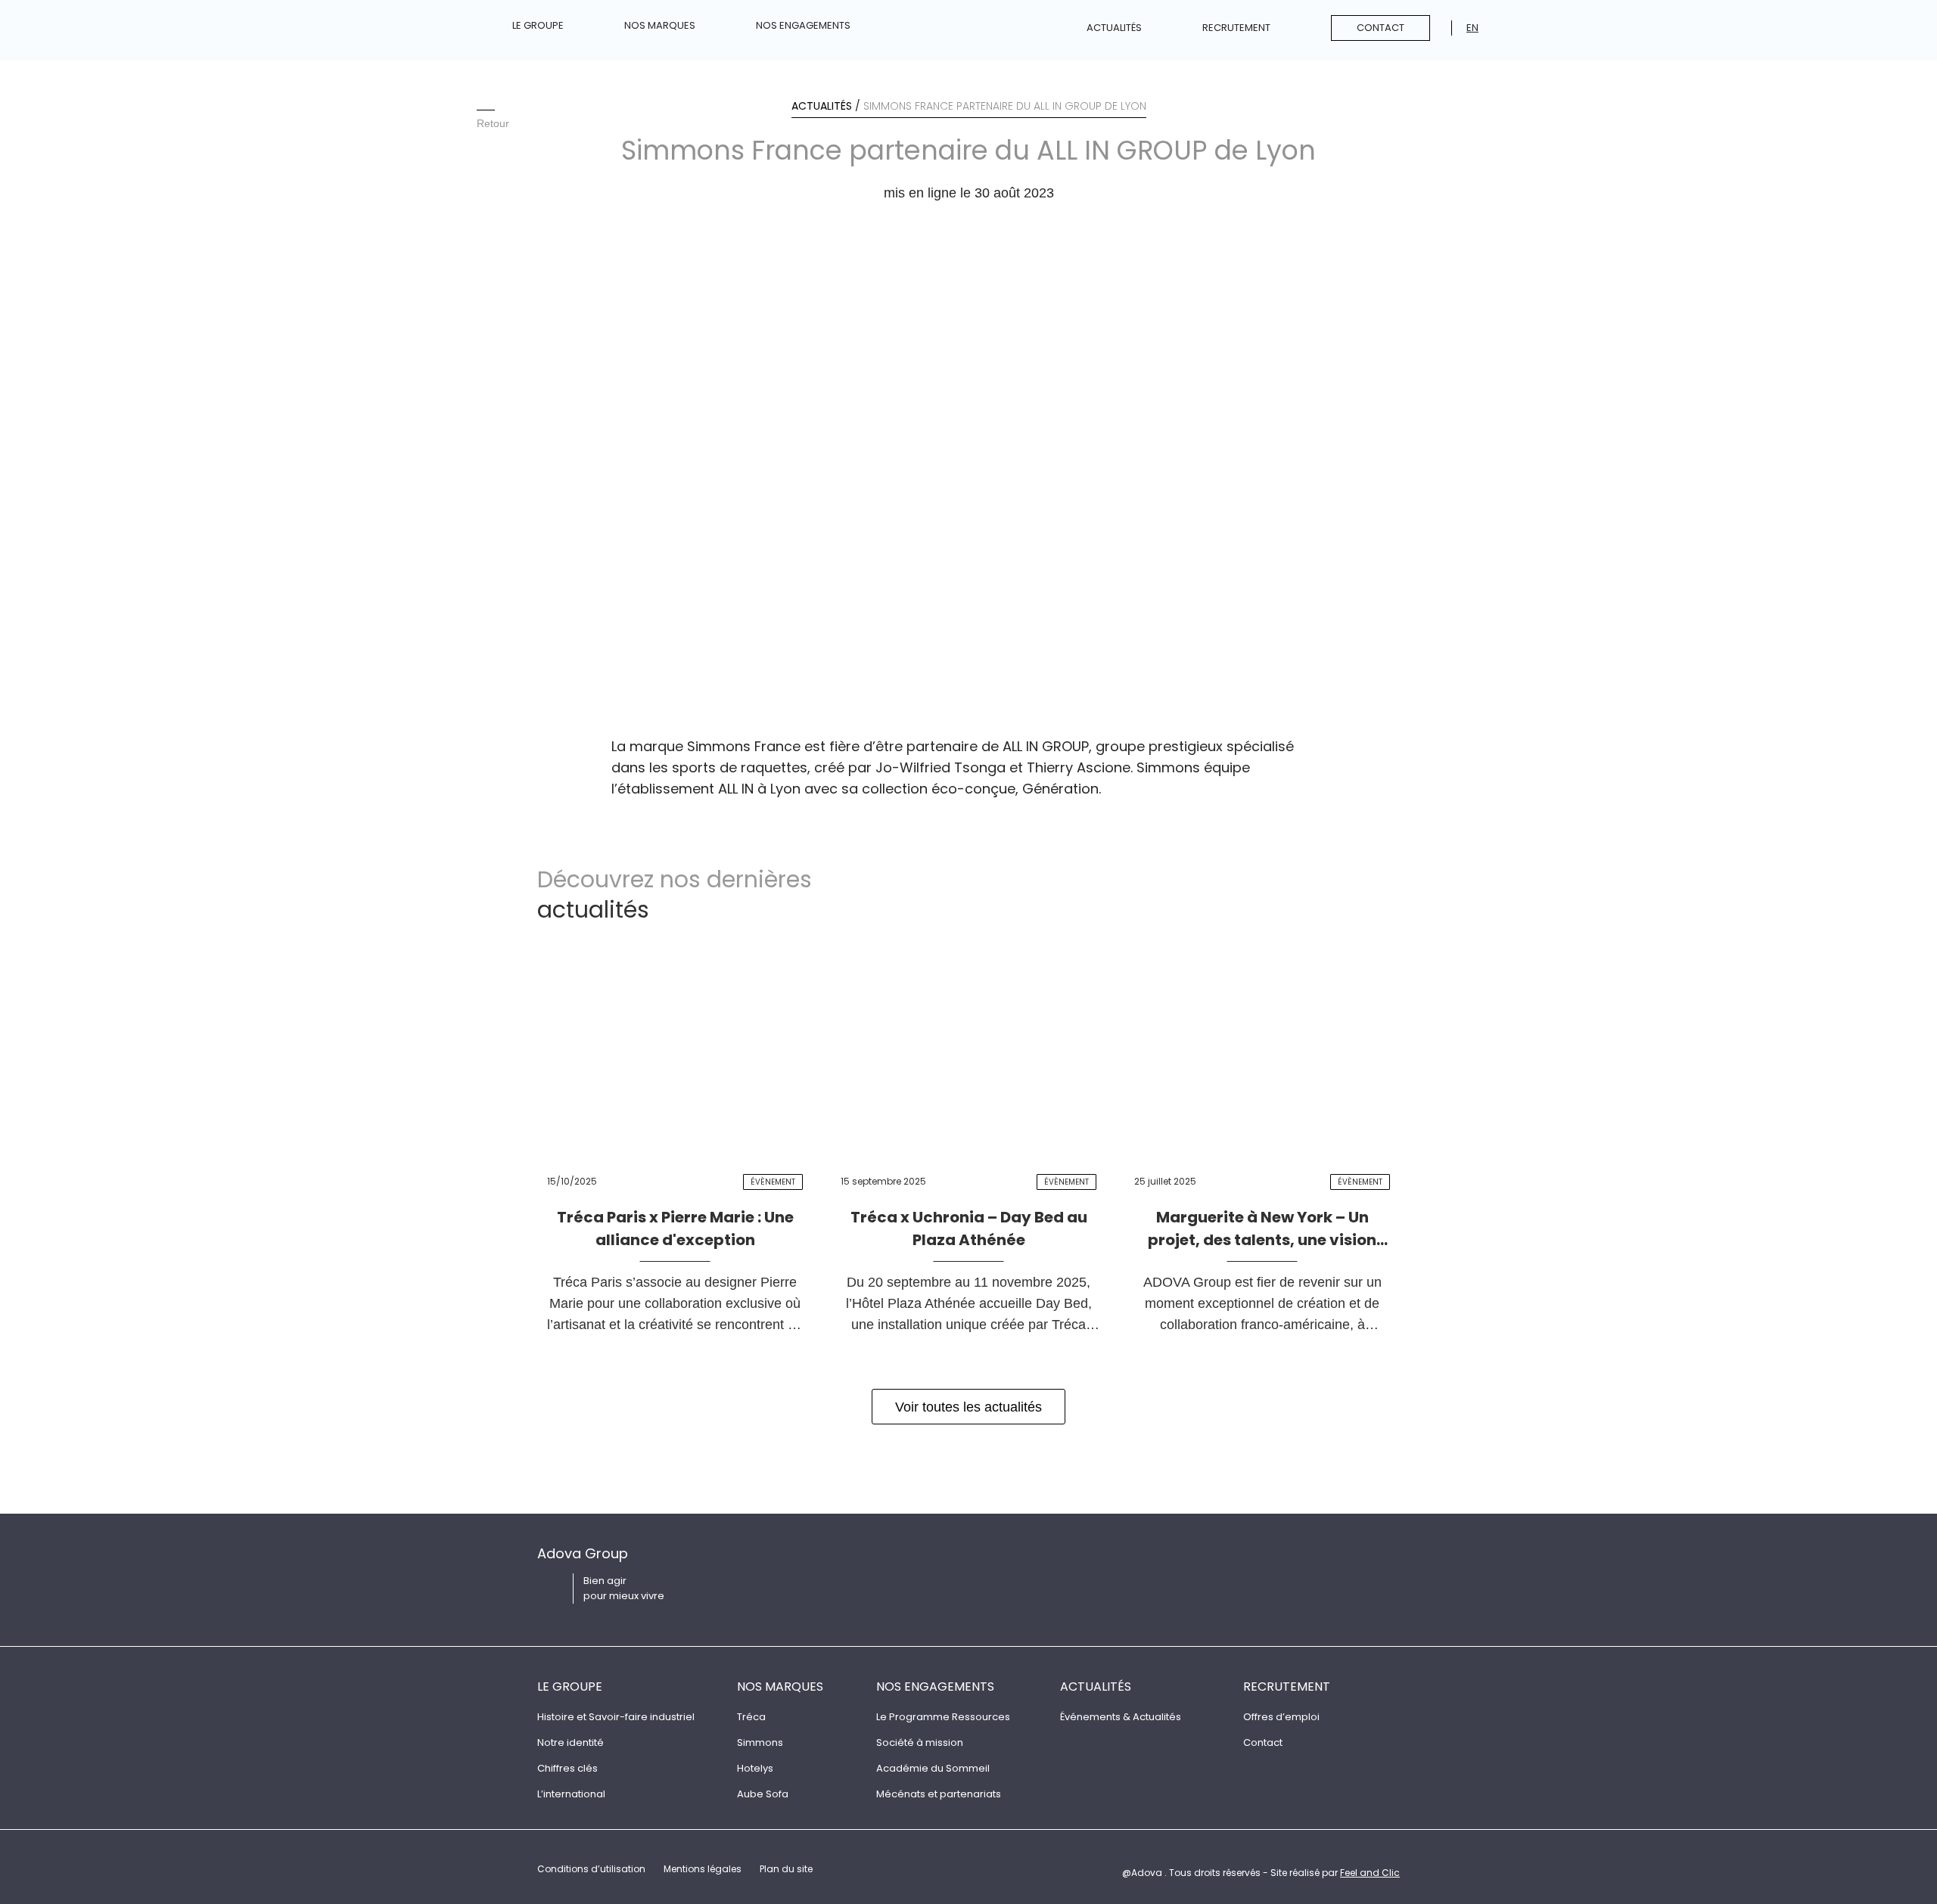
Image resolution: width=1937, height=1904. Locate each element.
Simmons (760, 1742)
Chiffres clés (567, 1768)
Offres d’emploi (1281, 1717)
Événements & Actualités (1121, 1717)
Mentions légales (703, 1869)
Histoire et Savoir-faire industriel (616, 1717)
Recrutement (1236, 28)
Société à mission (920, 1742)
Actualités (1114, 28)
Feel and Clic (1370, 1873)
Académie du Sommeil (933, 1768)
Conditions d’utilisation (591, 1869)
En (1472, 28)
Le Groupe (538, 25)
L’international (571, 1794)
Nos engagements (803, 25)
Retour (493, 123)
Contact (1380, 28)
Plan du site (786, 1869)
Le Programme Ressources (943, 1717)
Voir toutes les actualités (968, 1407)
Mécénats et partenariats (939, 1794)
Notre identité (571, 1742)
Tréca (751, 1717)
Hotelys (755, 1768)
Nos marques (660, 25)
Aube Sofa (763, 1794)
